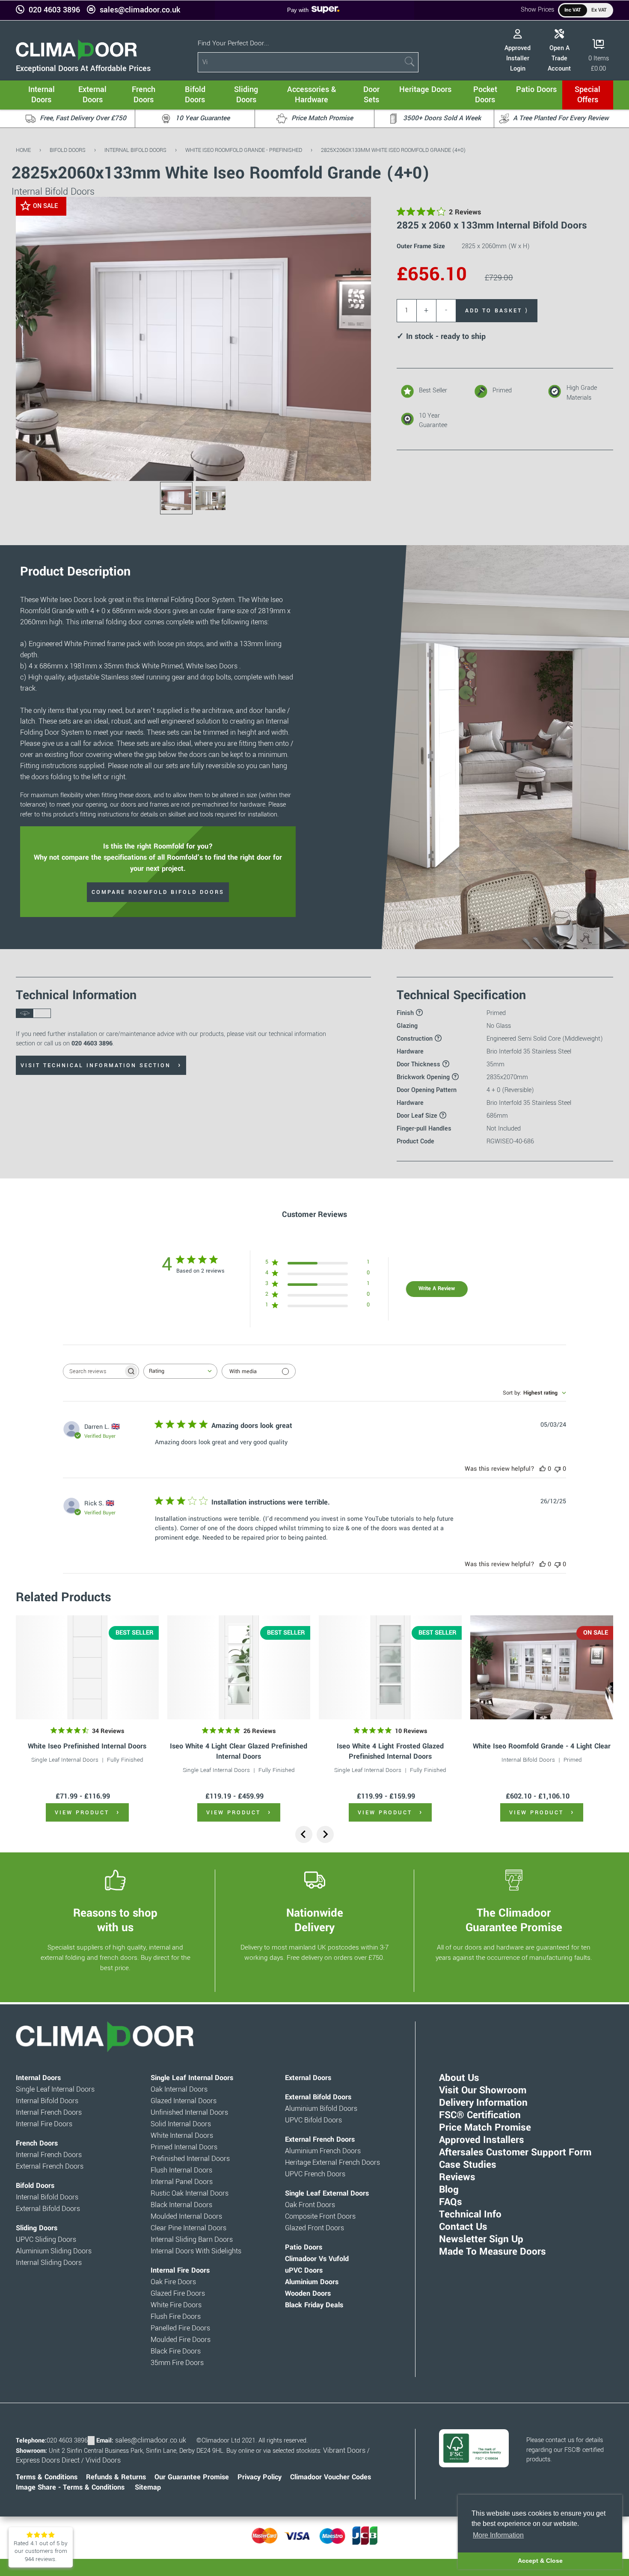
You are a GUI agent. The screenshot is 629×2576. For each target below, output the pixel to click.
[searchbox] (93, 1371)
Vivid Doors (103, 2460)
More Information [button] (498, 2535)
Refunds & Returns (116, 2477)
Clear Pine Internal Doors (188, 2228)
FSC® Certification (480, 2115)
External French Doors (50, 2166)
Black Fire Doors (176, 2351)
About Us (459, 2078)
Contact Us (463, 2227)
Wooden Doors (308, 2294)
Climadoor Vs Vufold (317, 2259)
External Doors (308, 2078)
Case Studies (468, 2165)
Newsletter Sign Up (481, 2239)
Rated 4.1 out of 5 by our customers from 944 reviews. (41, 2551)
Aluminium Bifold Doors (321, 2109)
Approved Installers (482, 2140)
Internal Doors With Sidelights (196, 2251)
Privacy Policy (260, 2477)
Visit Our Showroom (483, 2090)
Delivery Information (483, 2103)
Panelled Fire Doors (180, 2328)
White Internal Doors (182, 2136)
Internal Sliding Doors (49, 2263)
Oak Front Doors (310, 2205)
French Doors (37, 2143)
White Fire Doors (176, 2305)
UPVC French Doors (315, 2174)
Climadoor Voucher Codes (331, 2477)
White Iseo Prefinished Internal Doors (87, 1746)
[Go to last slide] (304, 1834)
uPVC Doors (304, 2270)
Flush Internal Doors (181, 2170)
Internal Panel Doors (182, 2182)
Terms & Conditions (47, 2477)
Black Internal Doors (181, 2205)
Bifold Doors (68, 150)
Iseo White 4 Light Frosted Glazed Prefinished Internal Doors (390, 1751)
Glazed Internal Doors (184, 2101)
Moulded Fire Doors (181, 2340)
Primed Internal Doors (184, 2147)
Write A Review (437, 1288)
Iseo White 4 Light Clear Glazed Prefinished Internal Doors (239, 1751)
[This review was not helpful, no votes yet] (558, 1469)
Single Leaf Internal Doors (65, 1760)
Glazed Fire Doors (178, 2294)
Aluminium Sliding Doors (54, 2251)
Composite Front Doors (320, 2217)
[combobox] (180, 1371)
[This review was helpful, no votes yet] (543, 1469)
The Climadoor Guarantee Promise (514, 1920)
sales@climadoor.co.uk (140, 10)
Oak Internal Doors (179, 2089)
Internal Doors (38, 2078)
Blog (449, 2190)
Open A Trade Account (559, 58)
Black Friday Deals (314, 2305)
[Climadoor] (76, 58)
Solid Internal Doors (181, 2124)
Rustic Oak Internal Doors (190, 2193)
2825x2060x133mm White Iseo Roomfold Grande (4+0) (393, 150)
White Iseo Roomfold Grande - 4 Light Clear (542, 1746)
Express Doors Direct (48, 2460)
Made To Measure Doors (493, 2252)
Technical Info (470, 2214)
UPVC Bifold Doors (313, 2120)
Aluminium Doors (312, 2282)
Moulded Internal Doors (186, 2217)
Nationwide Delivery (315, 1920)
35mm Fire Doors (177, 2363)
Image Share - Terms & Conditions (70, 2487)
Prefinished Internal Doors (190, 2159)
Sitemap (148, 2487)
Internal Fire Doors (44, 2124)
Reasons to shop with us (115, 1920)
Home (23, 150)
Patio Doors (304, 2247)
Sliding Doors (37, 2228)
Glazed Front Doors (314, 2228)
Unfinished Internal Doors (189, 2113)
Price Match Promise (485, 2128)
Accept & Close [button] (540, 2561)
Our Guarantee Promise (192, 2477)
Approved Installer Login (518, 58)
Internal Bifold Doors (135, 150)
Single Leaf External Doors (327, 2193)
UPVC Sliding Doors (46, 2240)
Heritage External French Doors (332, 2163)
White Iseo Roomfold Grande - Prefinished (244, 150)
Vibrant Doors (344, 2451)
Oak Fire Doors (173, 2282)
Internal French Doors (49, 2113)
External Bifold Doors (48, 2209)
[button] (358, 210)
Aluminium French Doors (323, 2151)
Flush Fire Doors (176, 2317)
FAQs (451, 2202)
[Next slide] (325, 1834)
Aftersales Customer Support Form (515, 2152)
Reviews (457, 2177)
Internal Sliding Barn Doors (192, 2240)
